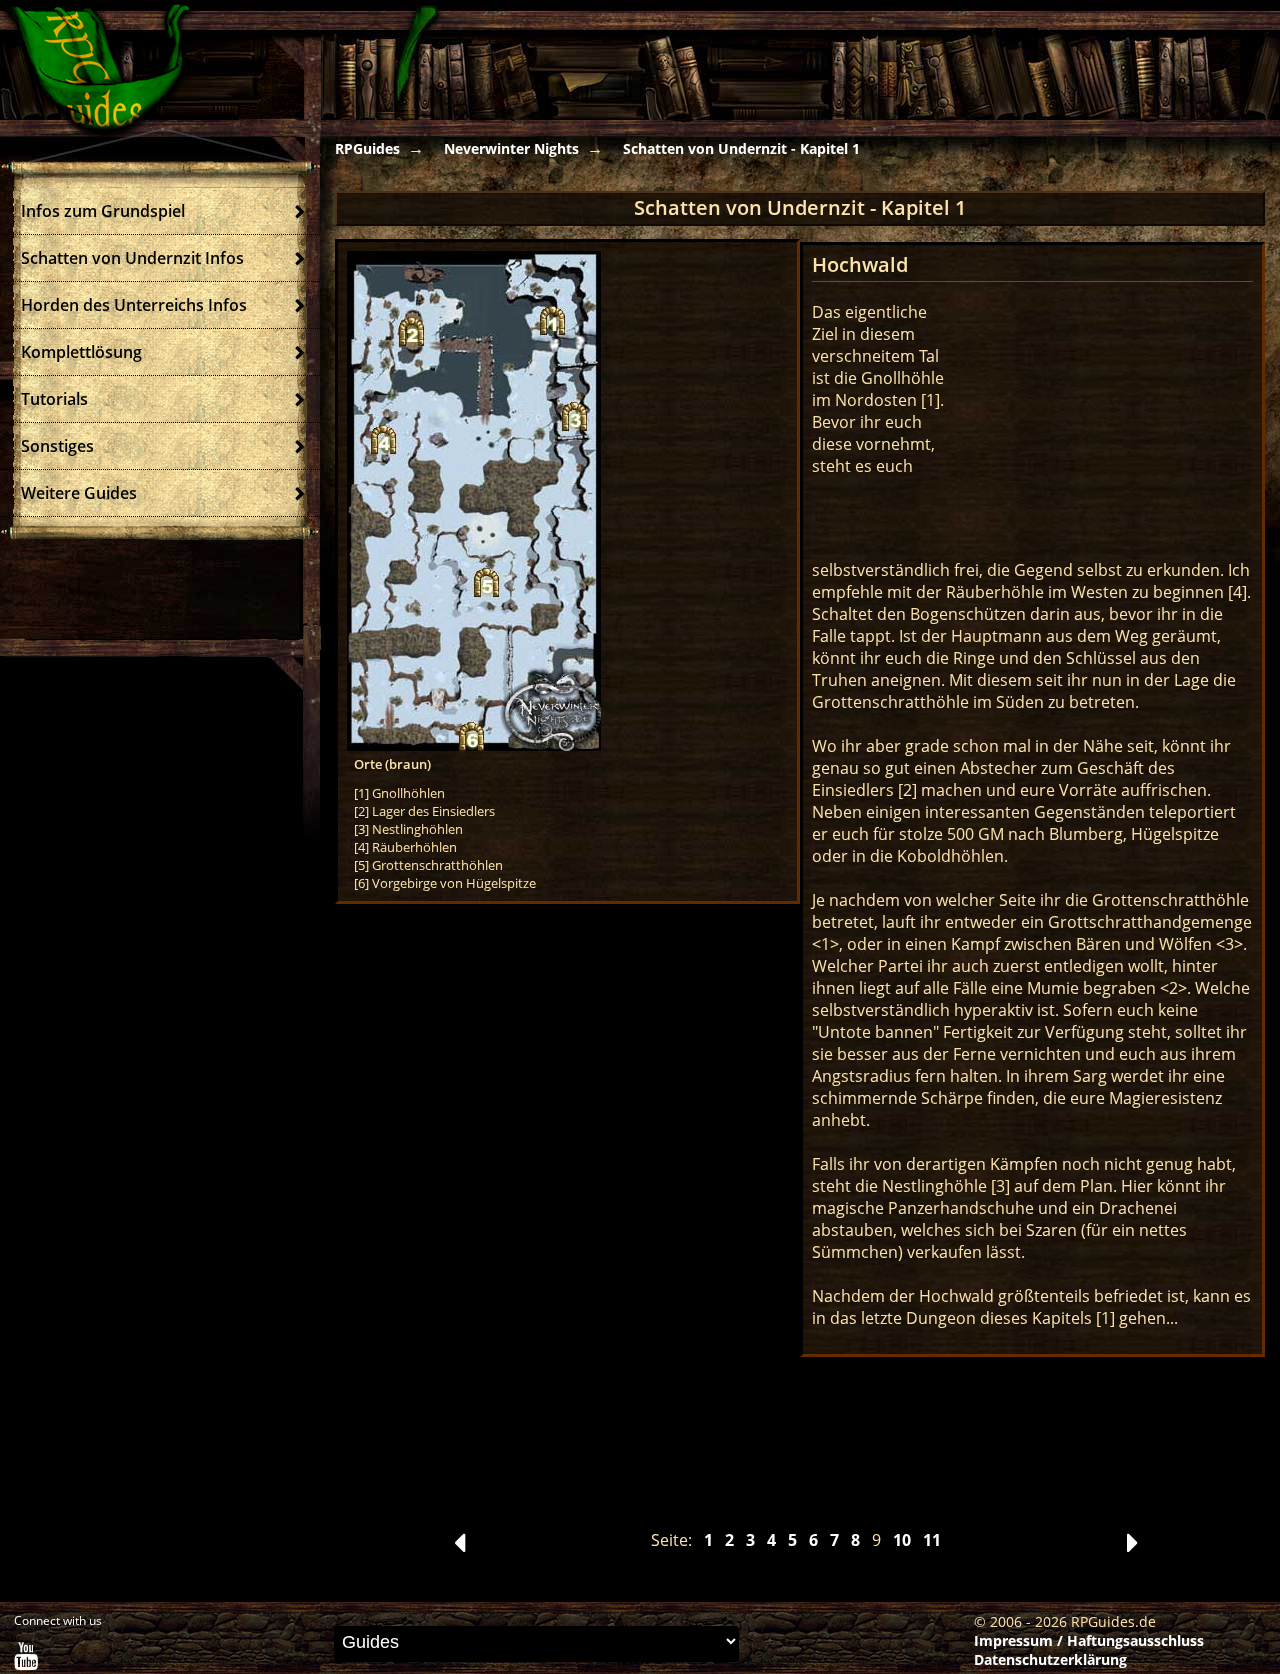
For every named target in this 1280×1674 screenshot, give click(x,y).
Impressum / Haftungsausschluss (1089, 1640)
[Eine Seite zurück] (459, 1548)
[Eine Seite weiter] (1132, 1548)
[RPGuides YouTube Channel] (26, 1660)
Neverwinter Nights (511, 148)
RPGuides (367, 148)
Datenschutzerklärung (1050, 1659)
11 (932, 1540)
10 (902, 1540)
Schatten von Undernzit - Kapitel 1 (741, 148)
